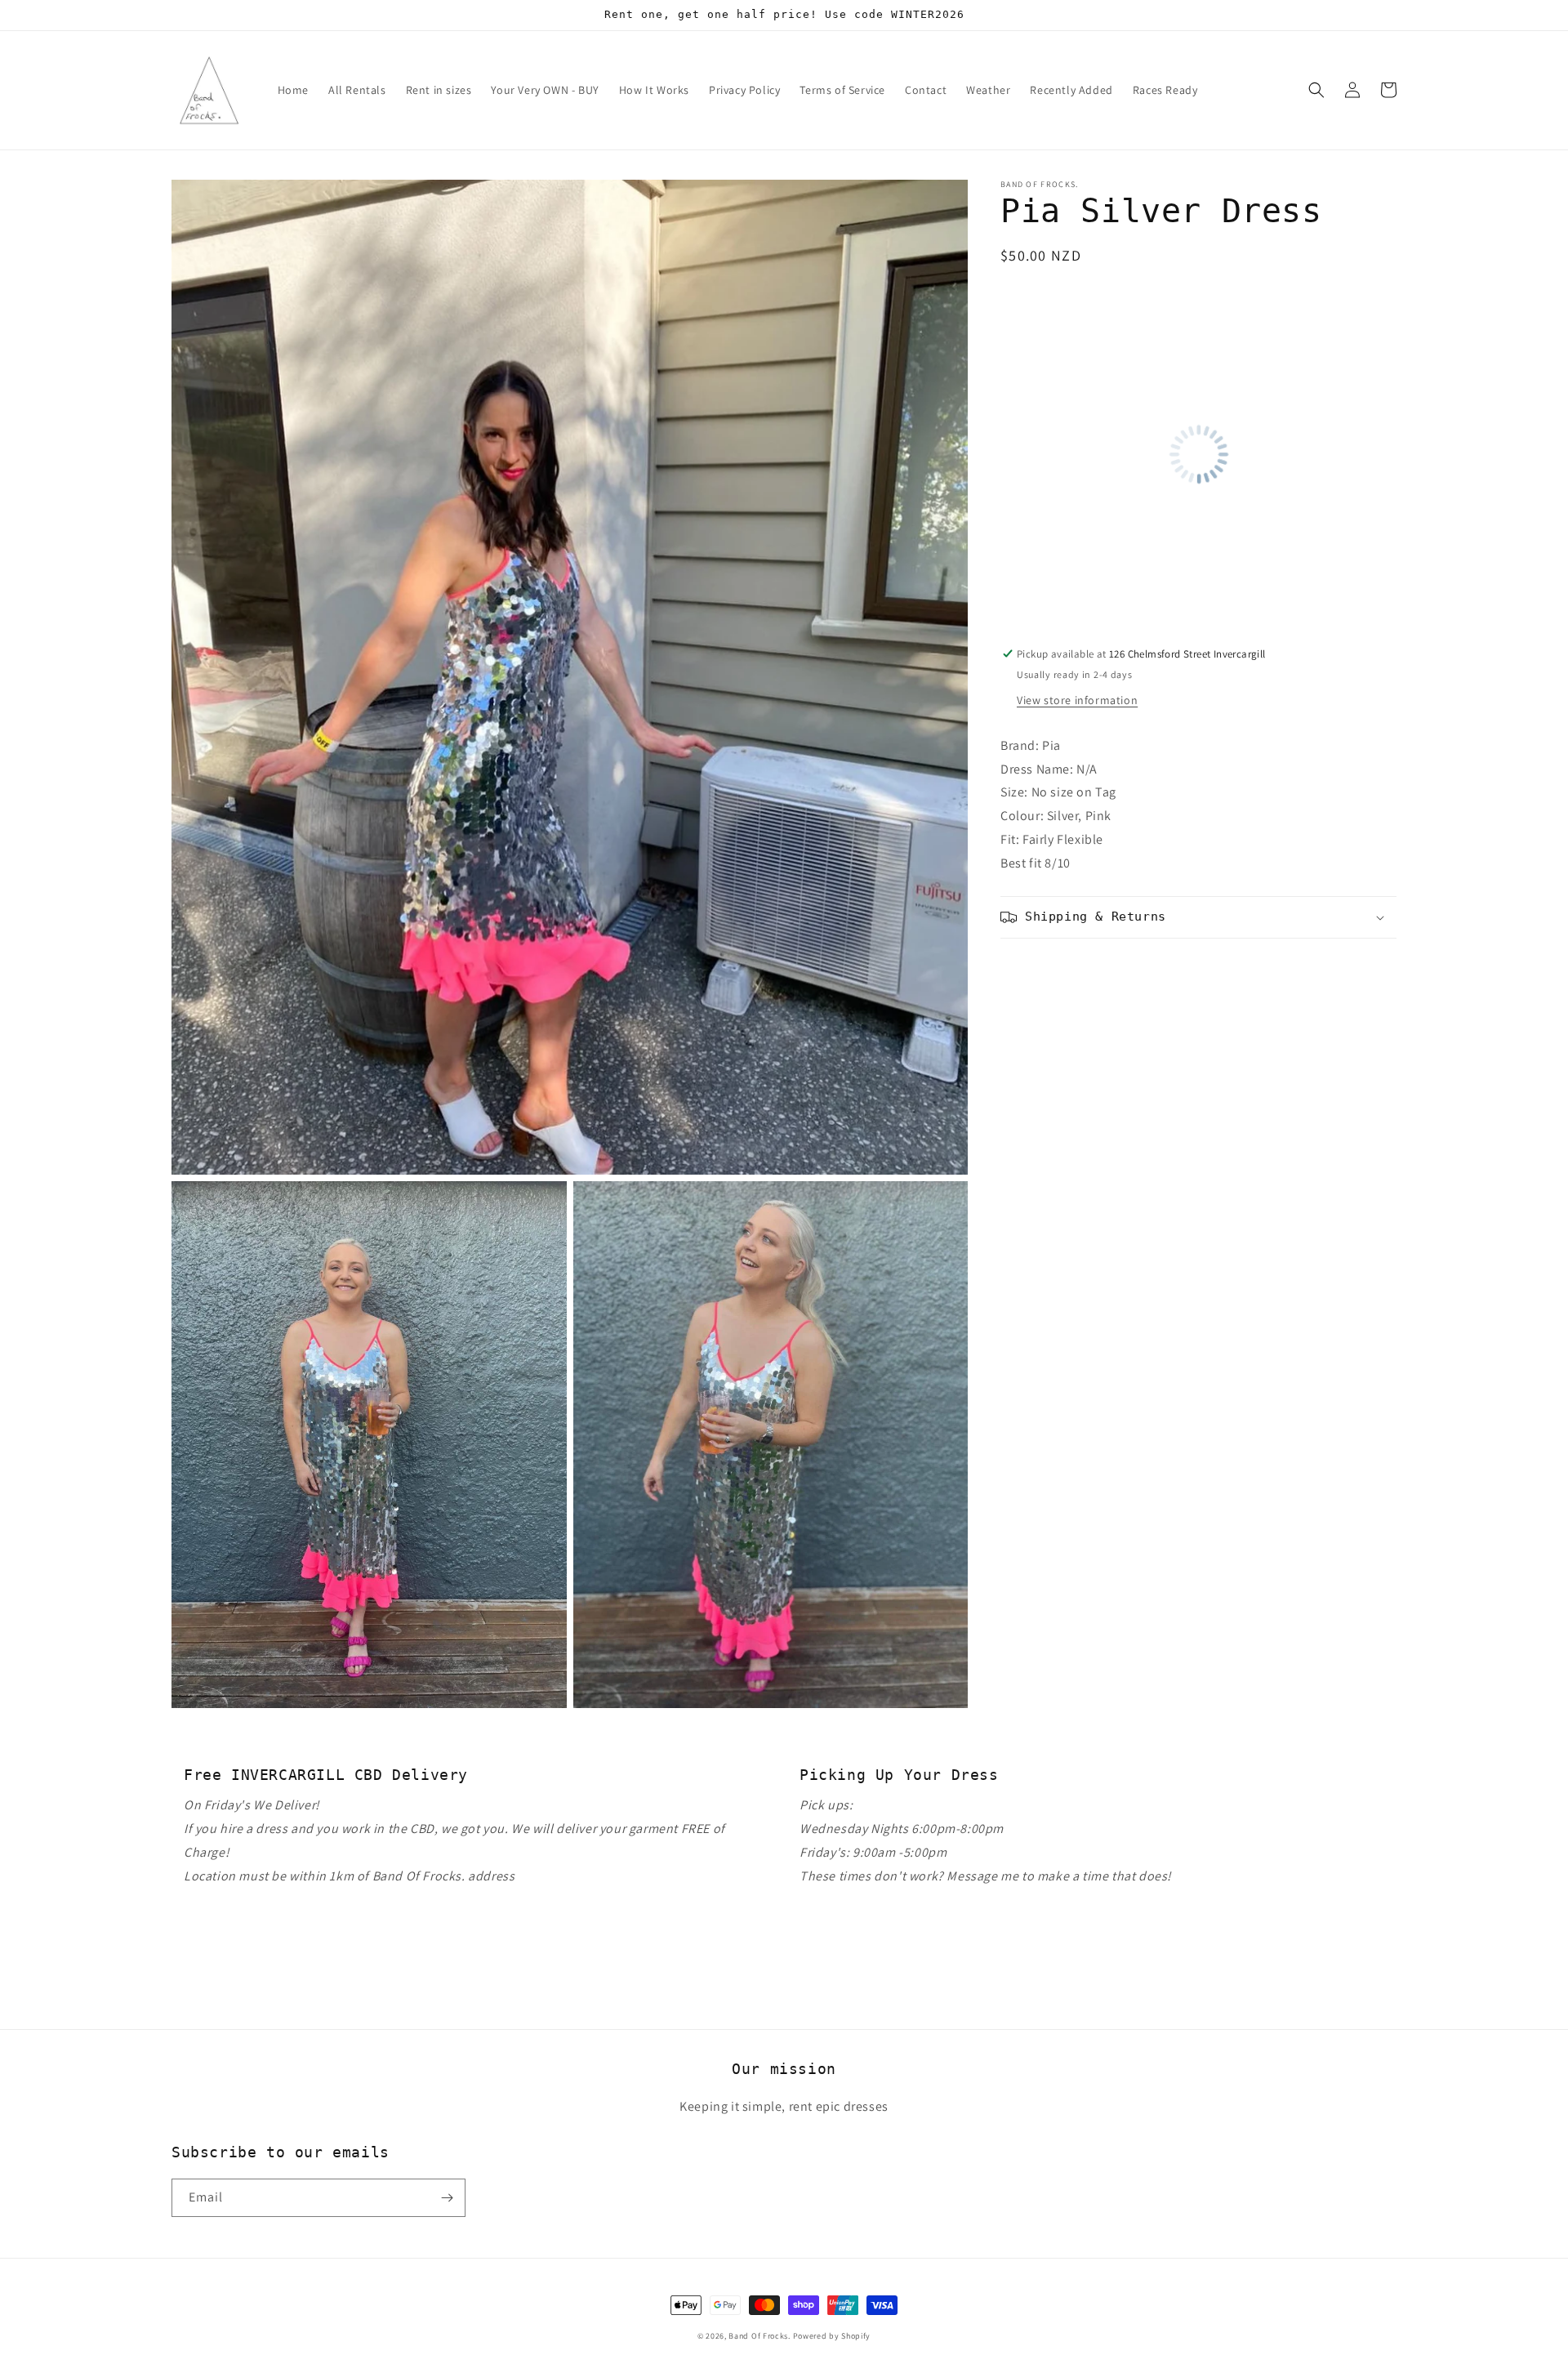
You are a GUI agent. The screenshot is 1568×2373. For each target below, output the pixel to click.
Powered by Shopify (832, 2336)
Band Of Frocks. (759, 2336)
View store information (1077, 700)
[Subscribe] (447, 2198)
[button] (1316, 90)
